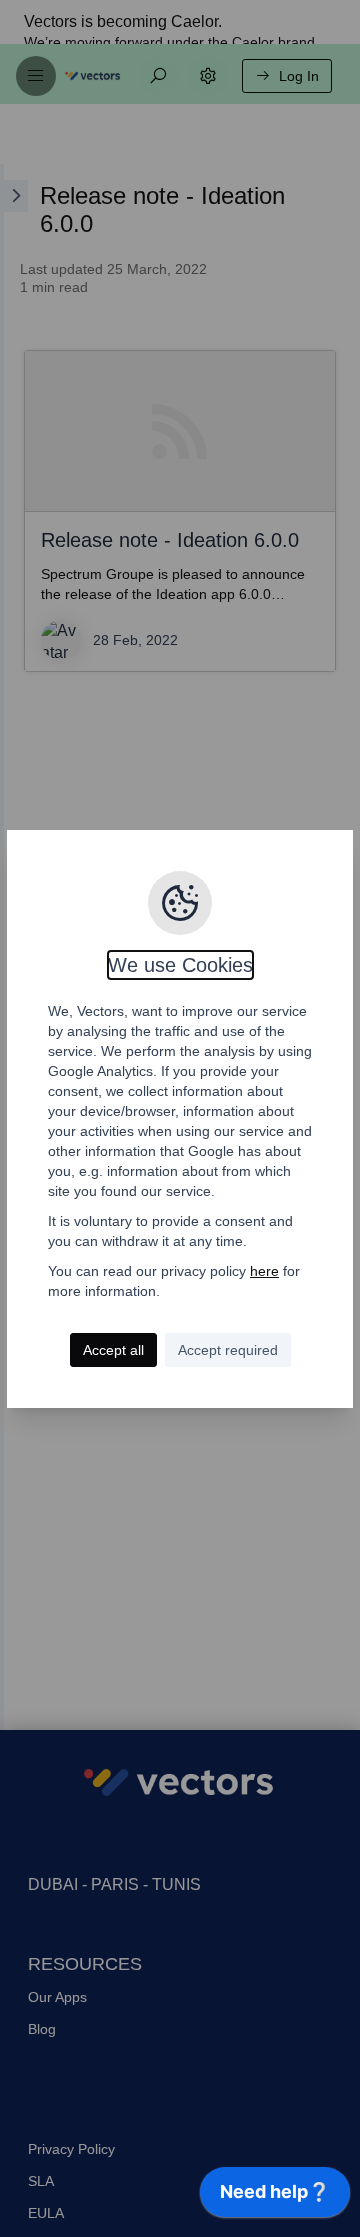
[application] (275, 2197)
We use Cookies (180, 965)
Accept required (228, 1350)
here (264, 1271)
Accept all (113, 1350)
